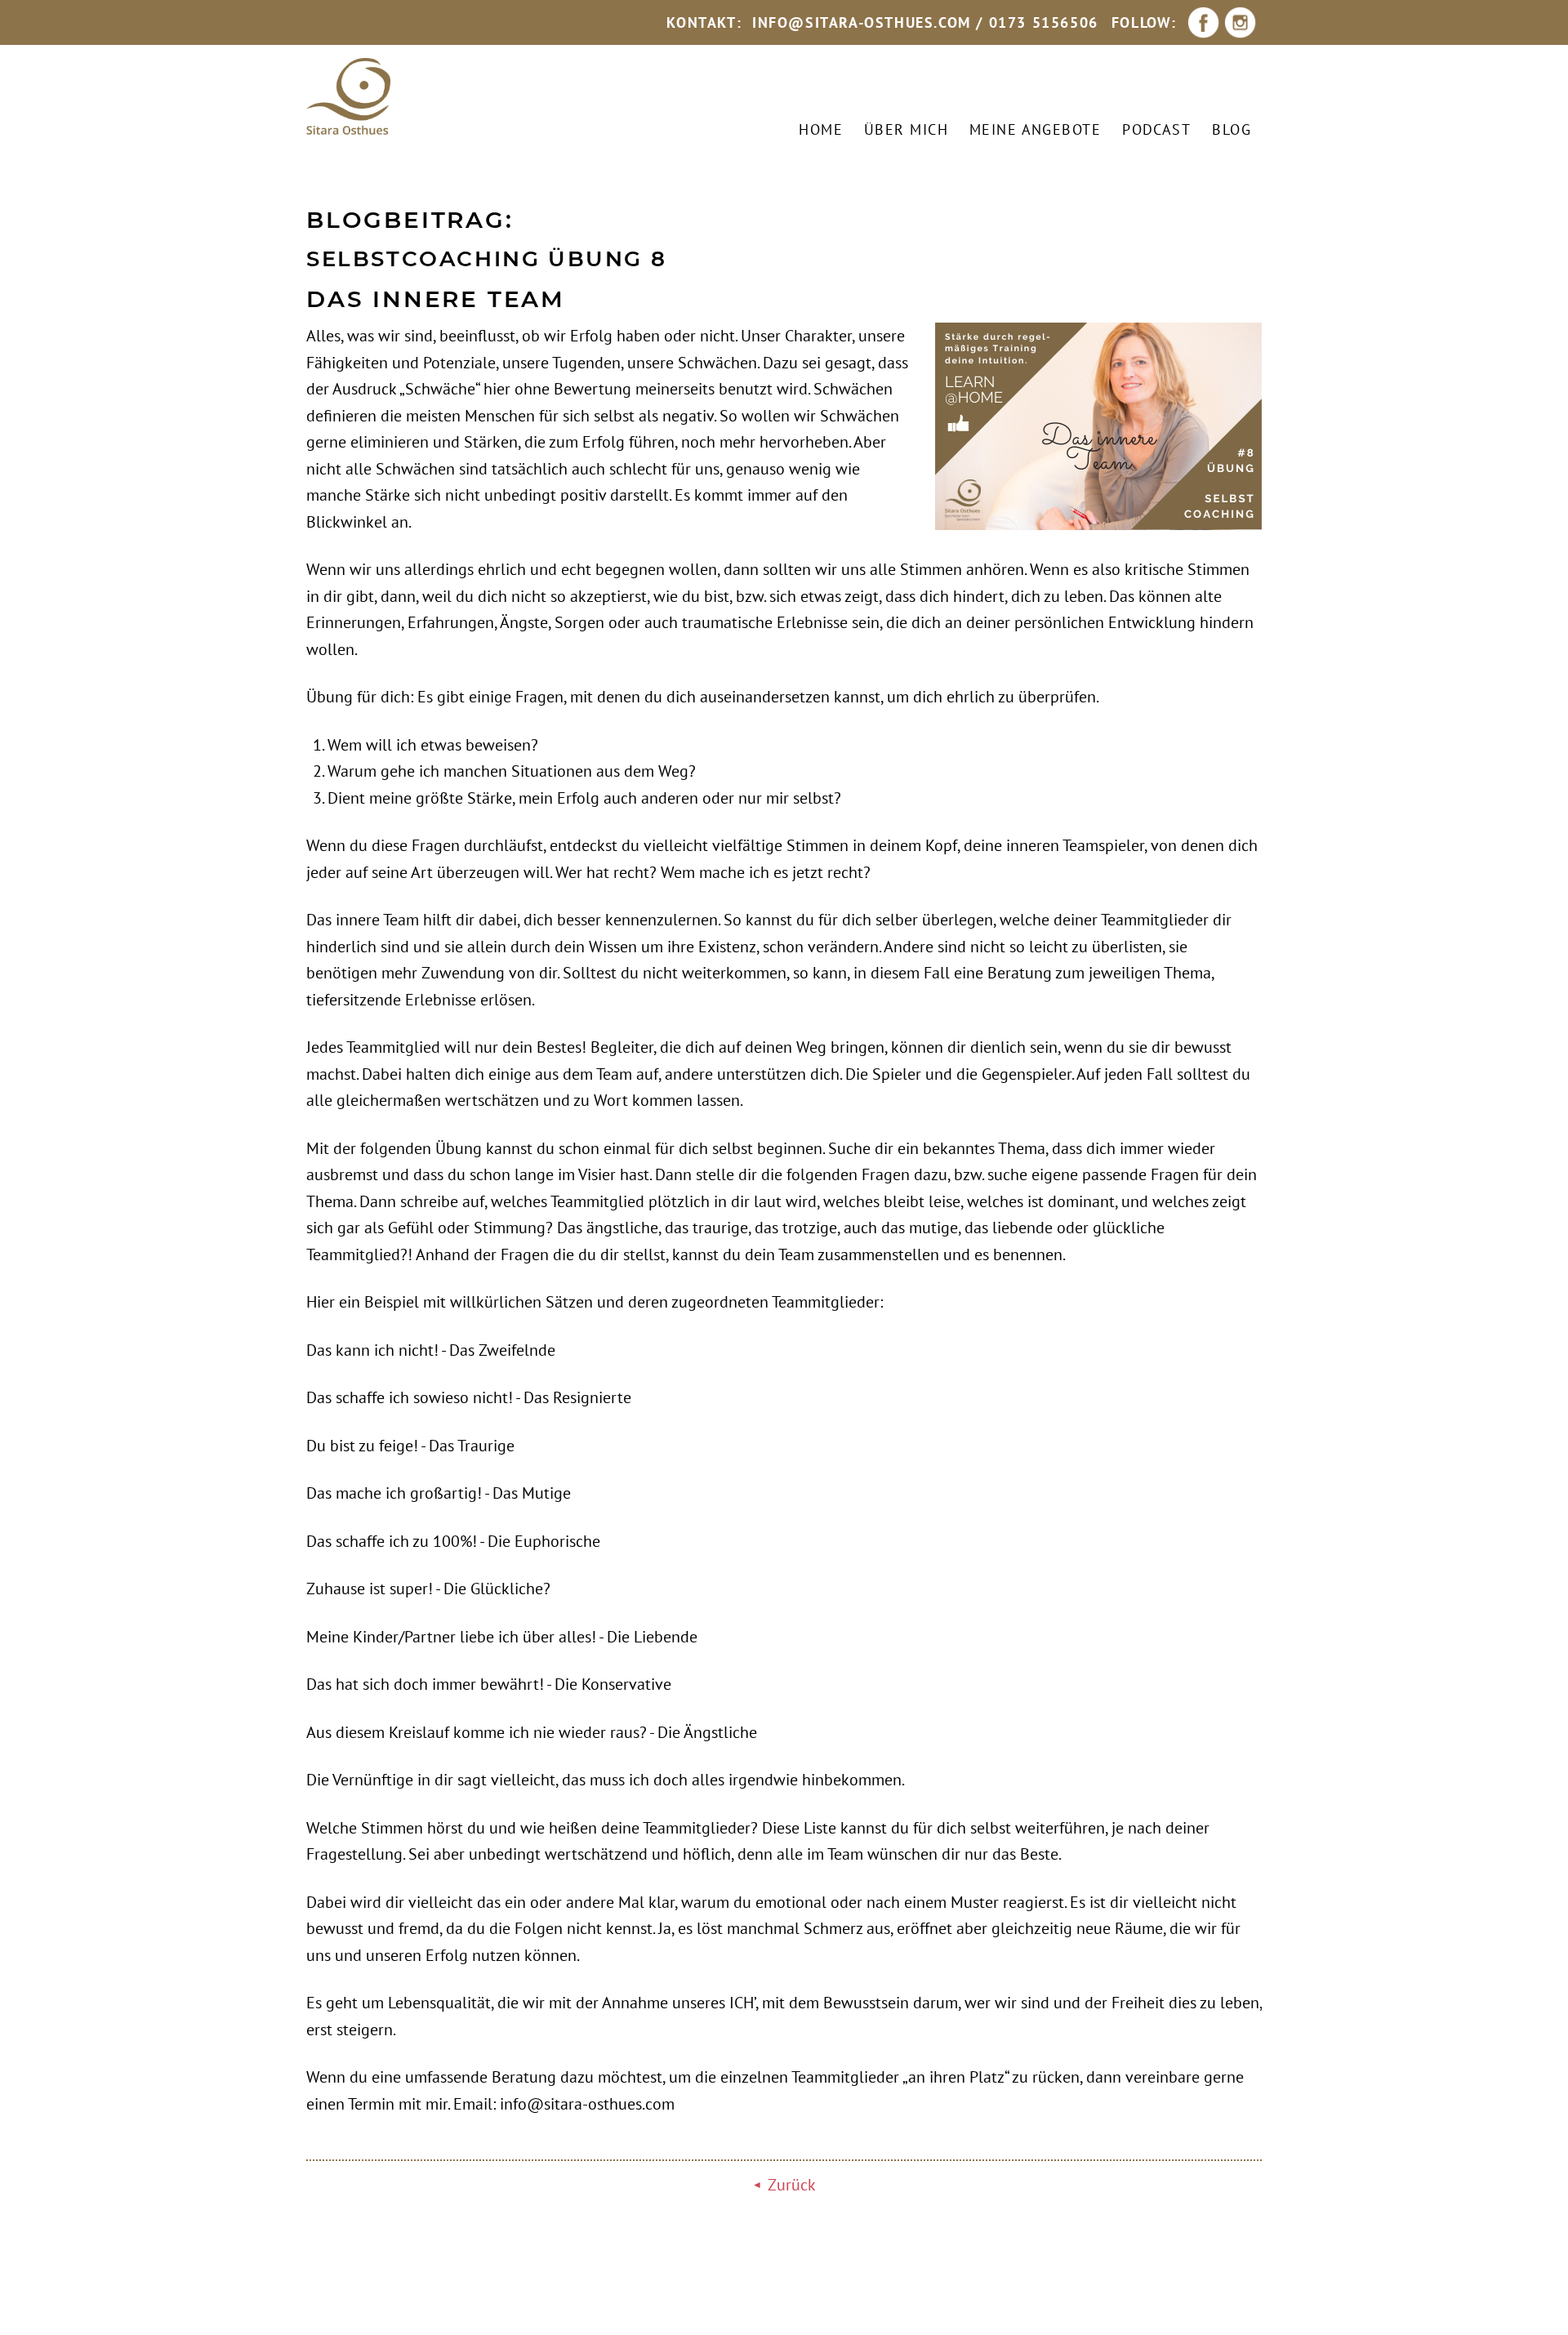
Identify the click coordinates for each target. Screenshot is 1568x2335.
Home (821, 129)
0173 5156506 (1044, 22)
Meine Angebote (1035, 129)
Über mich (906, 129)
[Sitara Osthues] (348, 97)
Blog (1232, 129)
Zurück (792, 2185)
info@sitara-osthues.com (862, 22)
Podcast (1156, 129)
